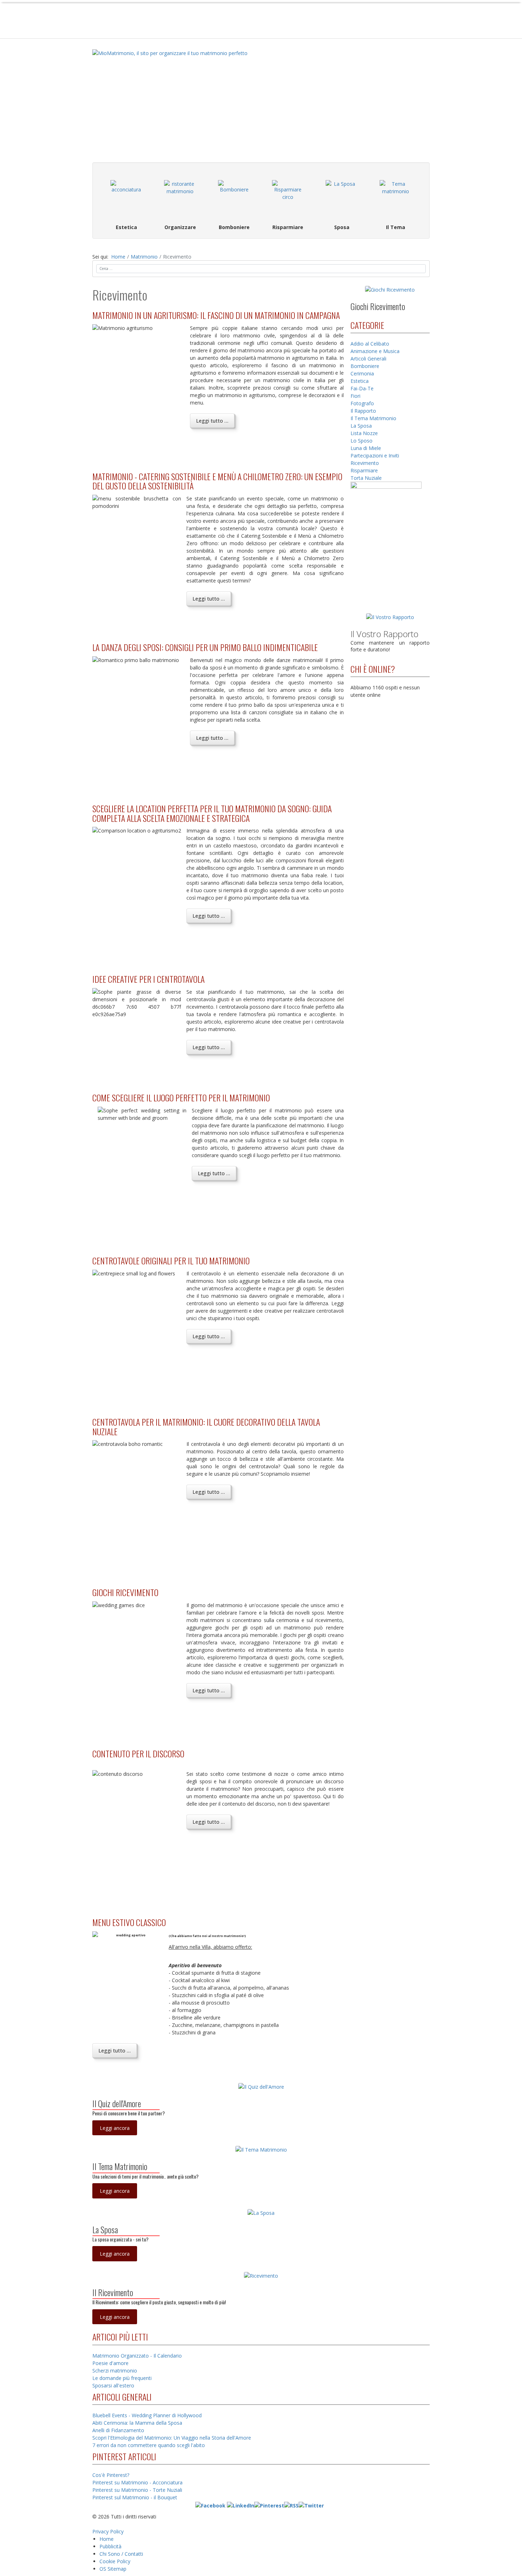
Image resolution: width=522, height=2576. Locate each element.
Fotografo (362, 403)
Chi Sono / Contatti (121, 2554)
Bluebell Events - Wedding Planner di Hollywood (147, 2415)
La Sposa (361, 426)
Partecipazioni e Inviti (375, 455)
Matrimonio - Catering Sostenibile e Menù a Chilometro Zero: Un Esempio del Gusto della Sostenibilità (217, 481)
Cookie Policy (115, 2561)
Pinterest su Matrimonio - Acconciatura (137, 2482)
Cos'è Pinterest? (111, 2475)
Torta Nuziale (366, 478)
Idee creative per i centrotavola (148, 979)
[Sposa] (342, 196)
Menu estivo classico (129, 1922)
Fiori (355, 396)
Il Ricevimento (113, 2292)
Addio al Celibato (370, 344)
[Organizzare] (180, 196)
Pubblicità (110, 2546)
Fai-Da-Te (362, 388)
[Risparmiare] (288, 196)
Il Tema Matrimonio (373, 418)
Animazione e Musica (375, 351)
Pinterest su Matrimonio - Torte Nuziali (137, 2490)
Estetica (360, 381)
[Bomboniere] (234, 196)
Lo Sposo (361, 441)
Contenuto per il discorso (138, 1753)
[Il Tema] (396, 196)
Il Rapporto (363, 411)
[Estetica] (126, 196)
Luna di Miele (366, 448)
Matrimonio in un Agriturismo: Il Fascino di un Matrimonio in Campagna (216, 315)
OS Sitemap (113, 2569)
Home (107, 2539)
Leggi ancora (115, 2128)
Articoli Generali (368, 359)
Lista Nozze (364, 433)
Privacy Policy (108, 2531)
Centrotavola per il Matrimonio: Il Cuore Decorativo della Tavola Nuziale (206, 1426)
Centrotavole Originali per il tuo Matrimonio (171, 1260)
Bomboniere (365, 366)
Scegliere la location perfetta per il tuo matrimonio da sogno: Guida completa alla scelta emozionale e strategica (212, 813)
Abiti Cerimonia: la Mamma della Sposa (137, 2423)
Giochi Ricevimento (125, 1592)
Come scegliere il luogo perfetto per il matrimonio (181, 1097)
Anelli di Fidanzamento (118, 2430)
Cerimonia (362, 373)
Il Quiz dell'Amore (117, 2103)
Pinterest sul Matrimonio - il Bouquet (135, 2497)
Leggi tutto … (212, 421)
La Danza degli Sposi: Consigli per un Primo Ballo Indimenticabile (205, 647)
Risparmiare (364, 470)
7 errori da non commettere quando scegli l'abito (149, 2445)
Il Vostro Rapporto (384, 634)
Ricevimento (365, 463)
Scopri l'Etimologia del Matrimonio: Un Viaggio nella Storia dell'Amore (172, 2438)
